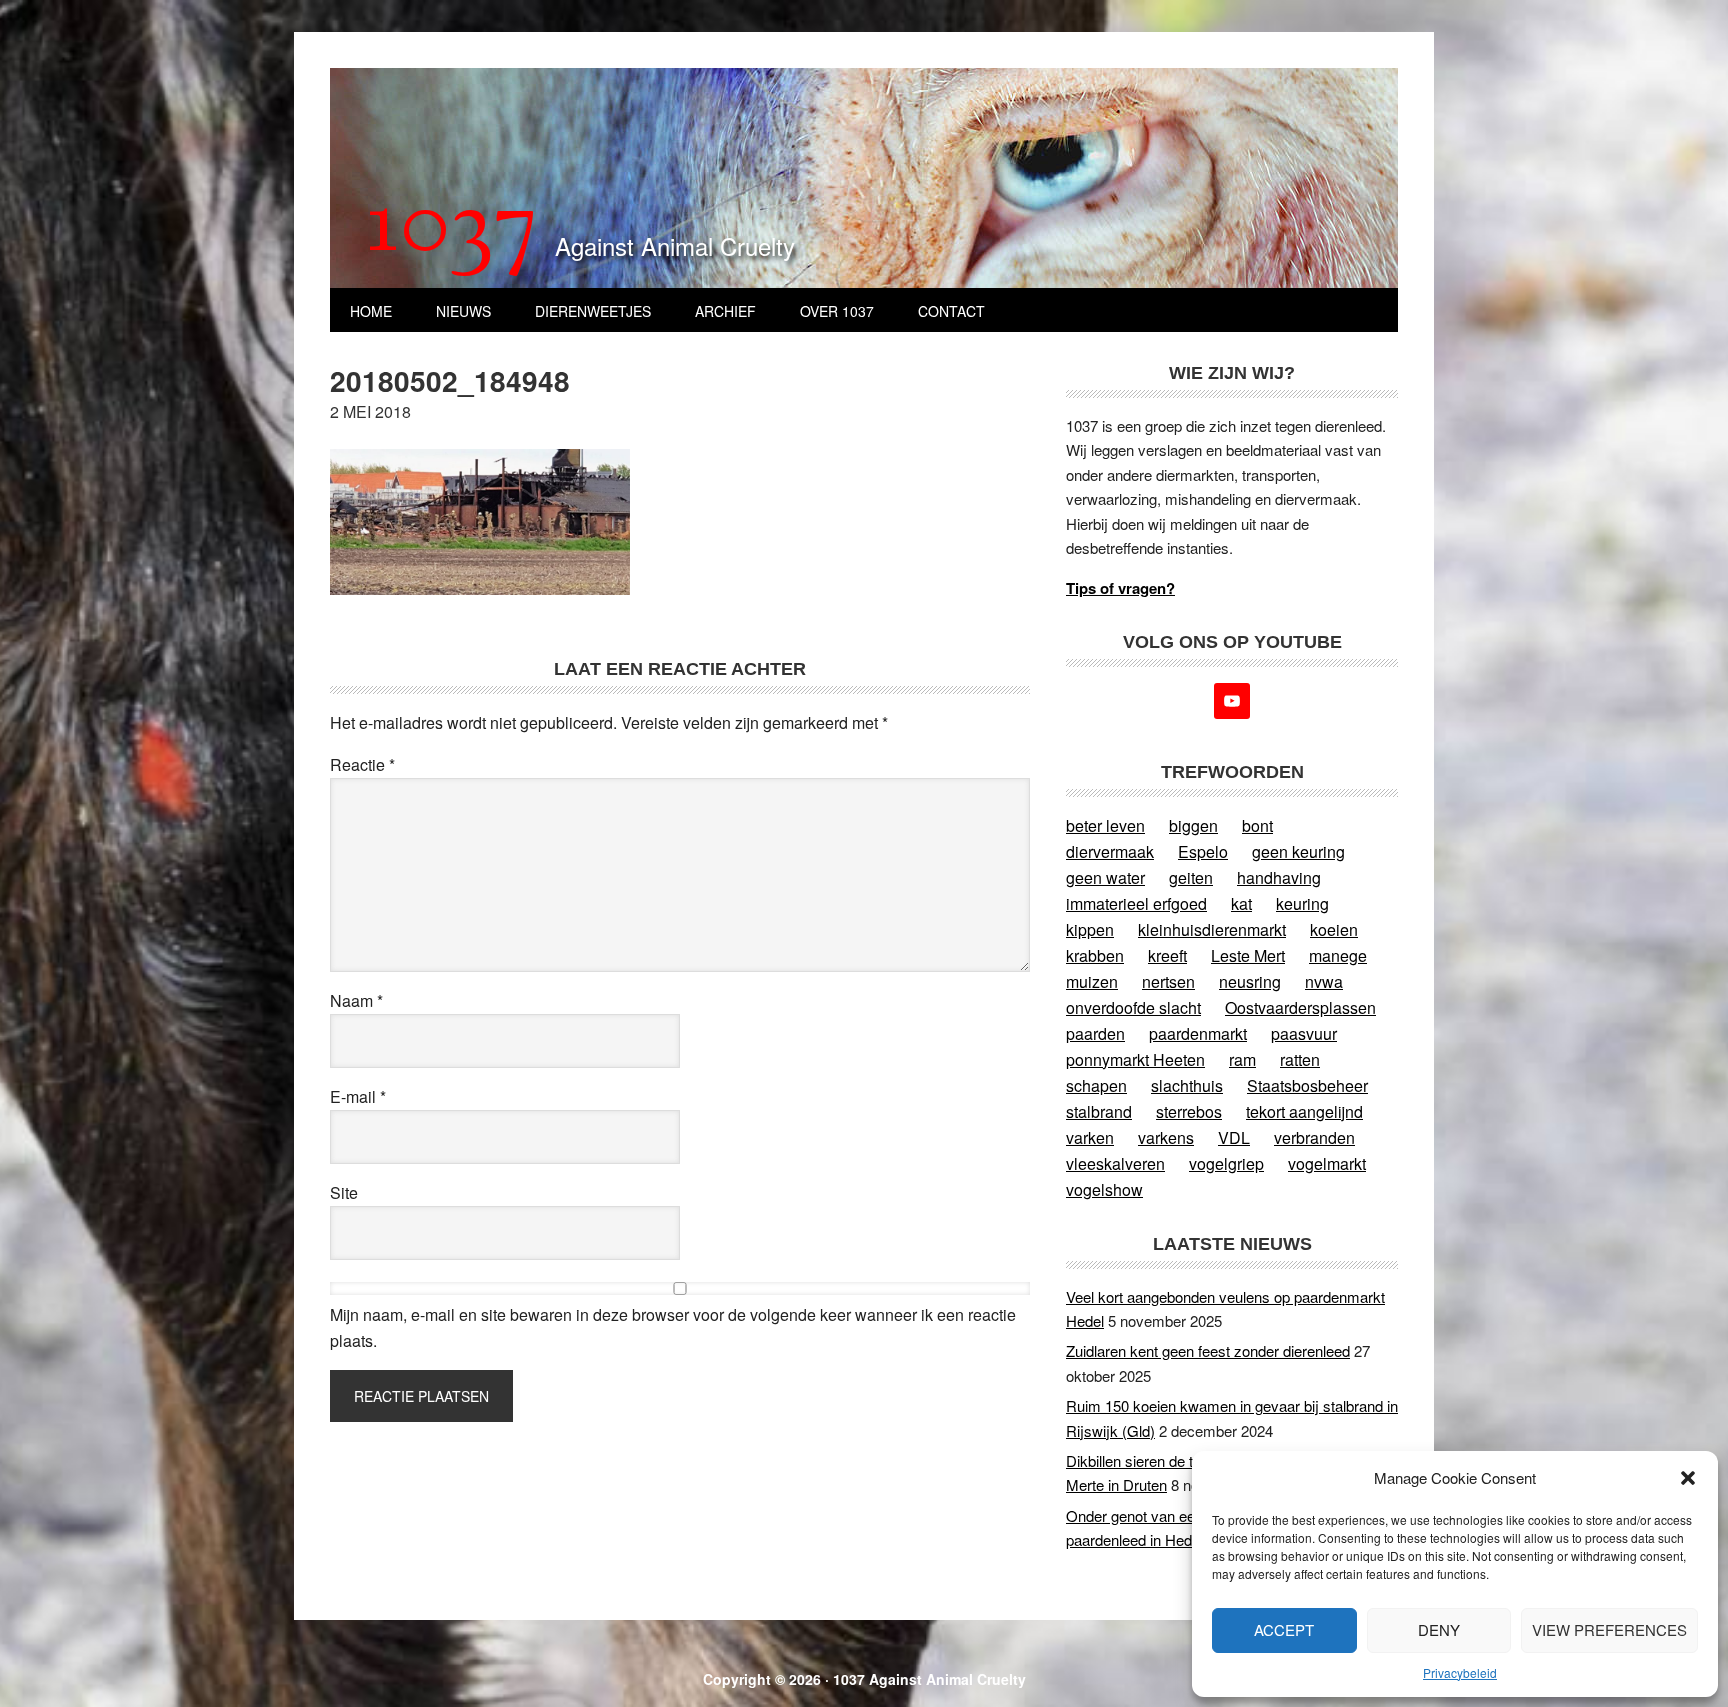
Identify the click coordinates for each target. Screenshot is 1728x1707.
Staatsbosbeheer (1307, 1085)
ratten (1300, 1059)
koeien (1334, 929)
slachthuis (1187, 1085)
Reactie (362, 764)
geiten (1191, 877)
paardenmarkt (1198, 1033)
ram (1242, 1059)
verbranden (1314, 1137)
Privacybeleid (1460, 1672)
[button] (1688, 1478)
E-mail (358, 1096)
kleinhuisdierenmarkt (1212, 929)
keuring (1302, 903)
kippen (1090, 929)
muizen (1092, 981)
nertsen (1168, 981)
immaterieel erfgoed (1136, 903)
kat (1241, 903)
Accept (1284, 1629)
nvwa (1324, 981)
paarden (1095, 1033)
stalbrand (1099, 1111)
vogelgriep (1226, 1163)
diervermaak (1110, 851)
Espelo (1203, 851)
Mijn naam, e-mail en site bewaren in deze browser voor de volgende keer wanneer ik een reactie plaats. (673, 1327)
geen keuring (1298, 851)
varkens (1166, 1137)
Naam (356, 1000)
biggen (1193, 825)
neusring (1250, 981)
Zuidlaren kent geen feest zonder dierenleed (1208, 1350)
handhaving (1279, 877)
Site (344, 1192)
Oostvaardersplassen (1300, 1007)
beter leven (1105, 825)
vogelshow (1104, 1189)
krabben (1095, 955)
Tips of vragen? (1120, 588)
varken (1090, 1137)
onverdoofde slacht (1133, 1007)
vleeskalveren (1115, 1163)
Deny (1439, 1629)
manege (1338, 955)
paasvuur (1304, 1033)
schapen (1096, 1085)
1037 (452, 229)
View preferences (1609, 1629)
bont (1257, 825)
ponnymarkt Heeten (1135, 1059)
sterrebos (1189, 1111)
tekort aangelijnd (1304, 1111)
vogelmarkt (1327, 1163)
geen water (1105, 877)
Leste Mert (1248, 955)
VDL (1234, 1137)
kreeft (1167, 955)
